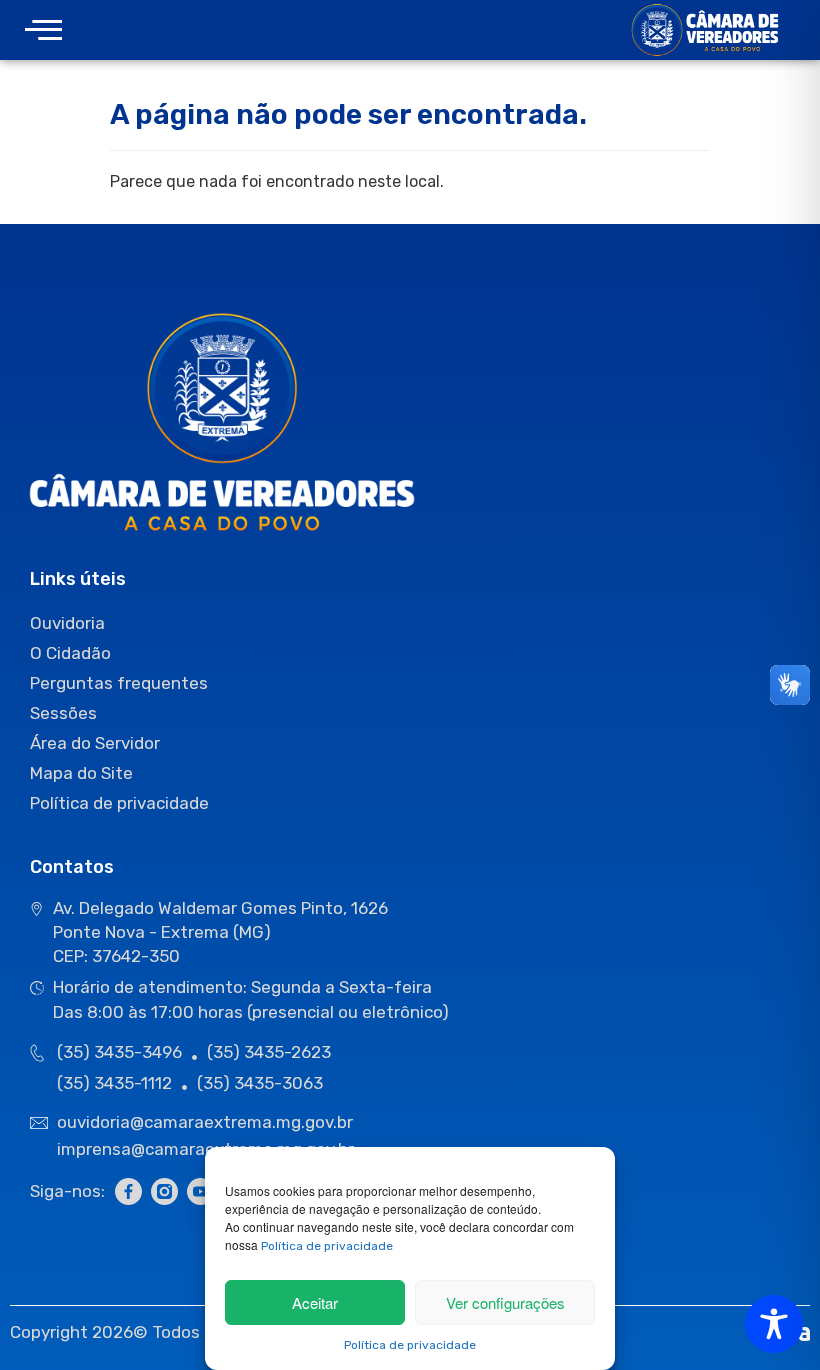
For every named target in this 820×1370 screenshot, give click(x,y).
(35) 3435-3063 (260, 1083)
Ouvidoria (67, 623)
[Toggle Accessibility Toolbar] (774, 1324)
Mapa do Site (81, 773)
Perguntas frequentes (119, 683)
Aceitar (315, 1302)
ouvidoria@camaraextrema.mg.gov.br (207, 1122)
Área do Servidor (95, 743)
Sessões (63, 713)
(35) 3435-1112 (114, 1083)
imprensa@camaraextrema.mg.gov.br (205, 1149)
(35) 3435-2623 (269, 1052)
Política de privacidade (327, 1246)
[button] (43, 30)
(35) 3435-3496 (119, 1052)
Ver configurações (505, 1302)
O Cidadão (70, 653)
